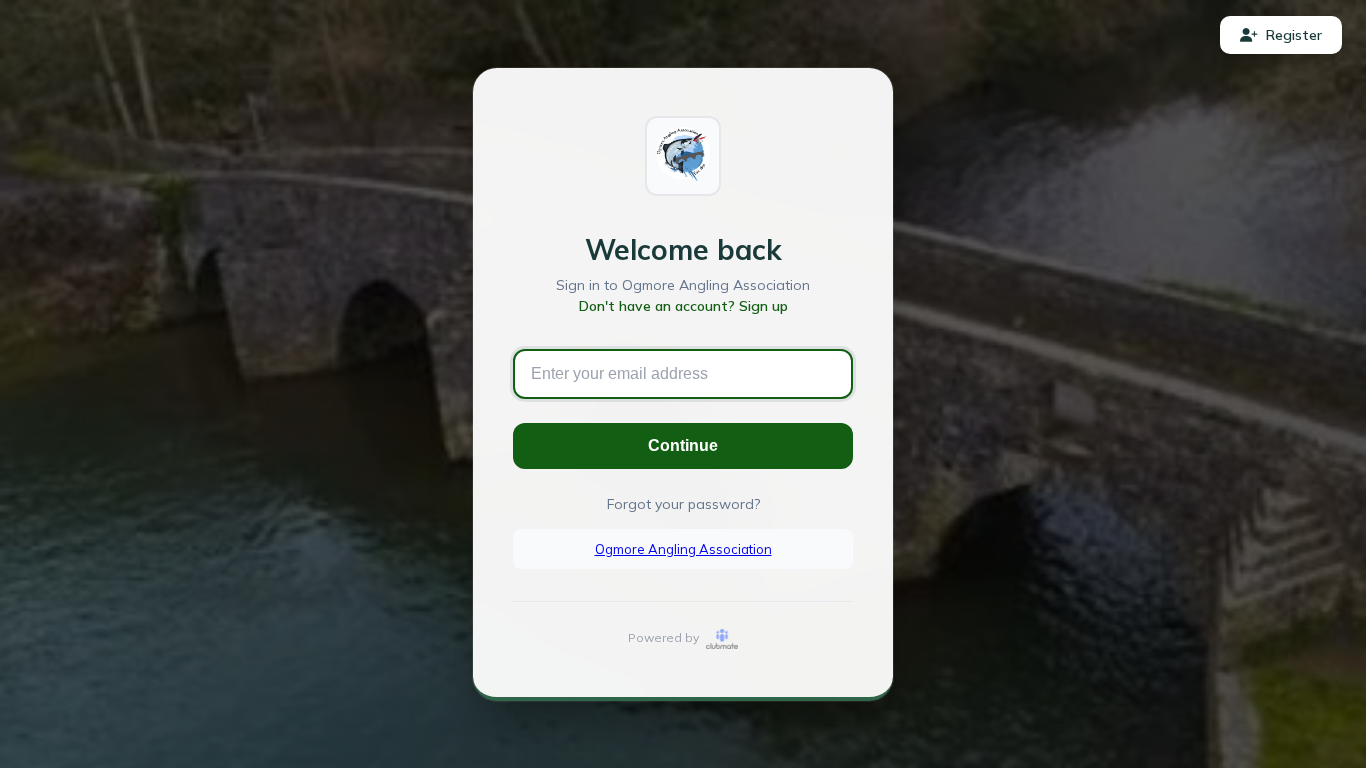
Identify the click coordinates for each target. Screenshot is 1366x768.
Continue (683, 445)
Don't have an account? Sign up (683, 306)
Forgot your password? (683, 504)
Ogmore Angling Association (683, 549)
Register (1294, 35)
